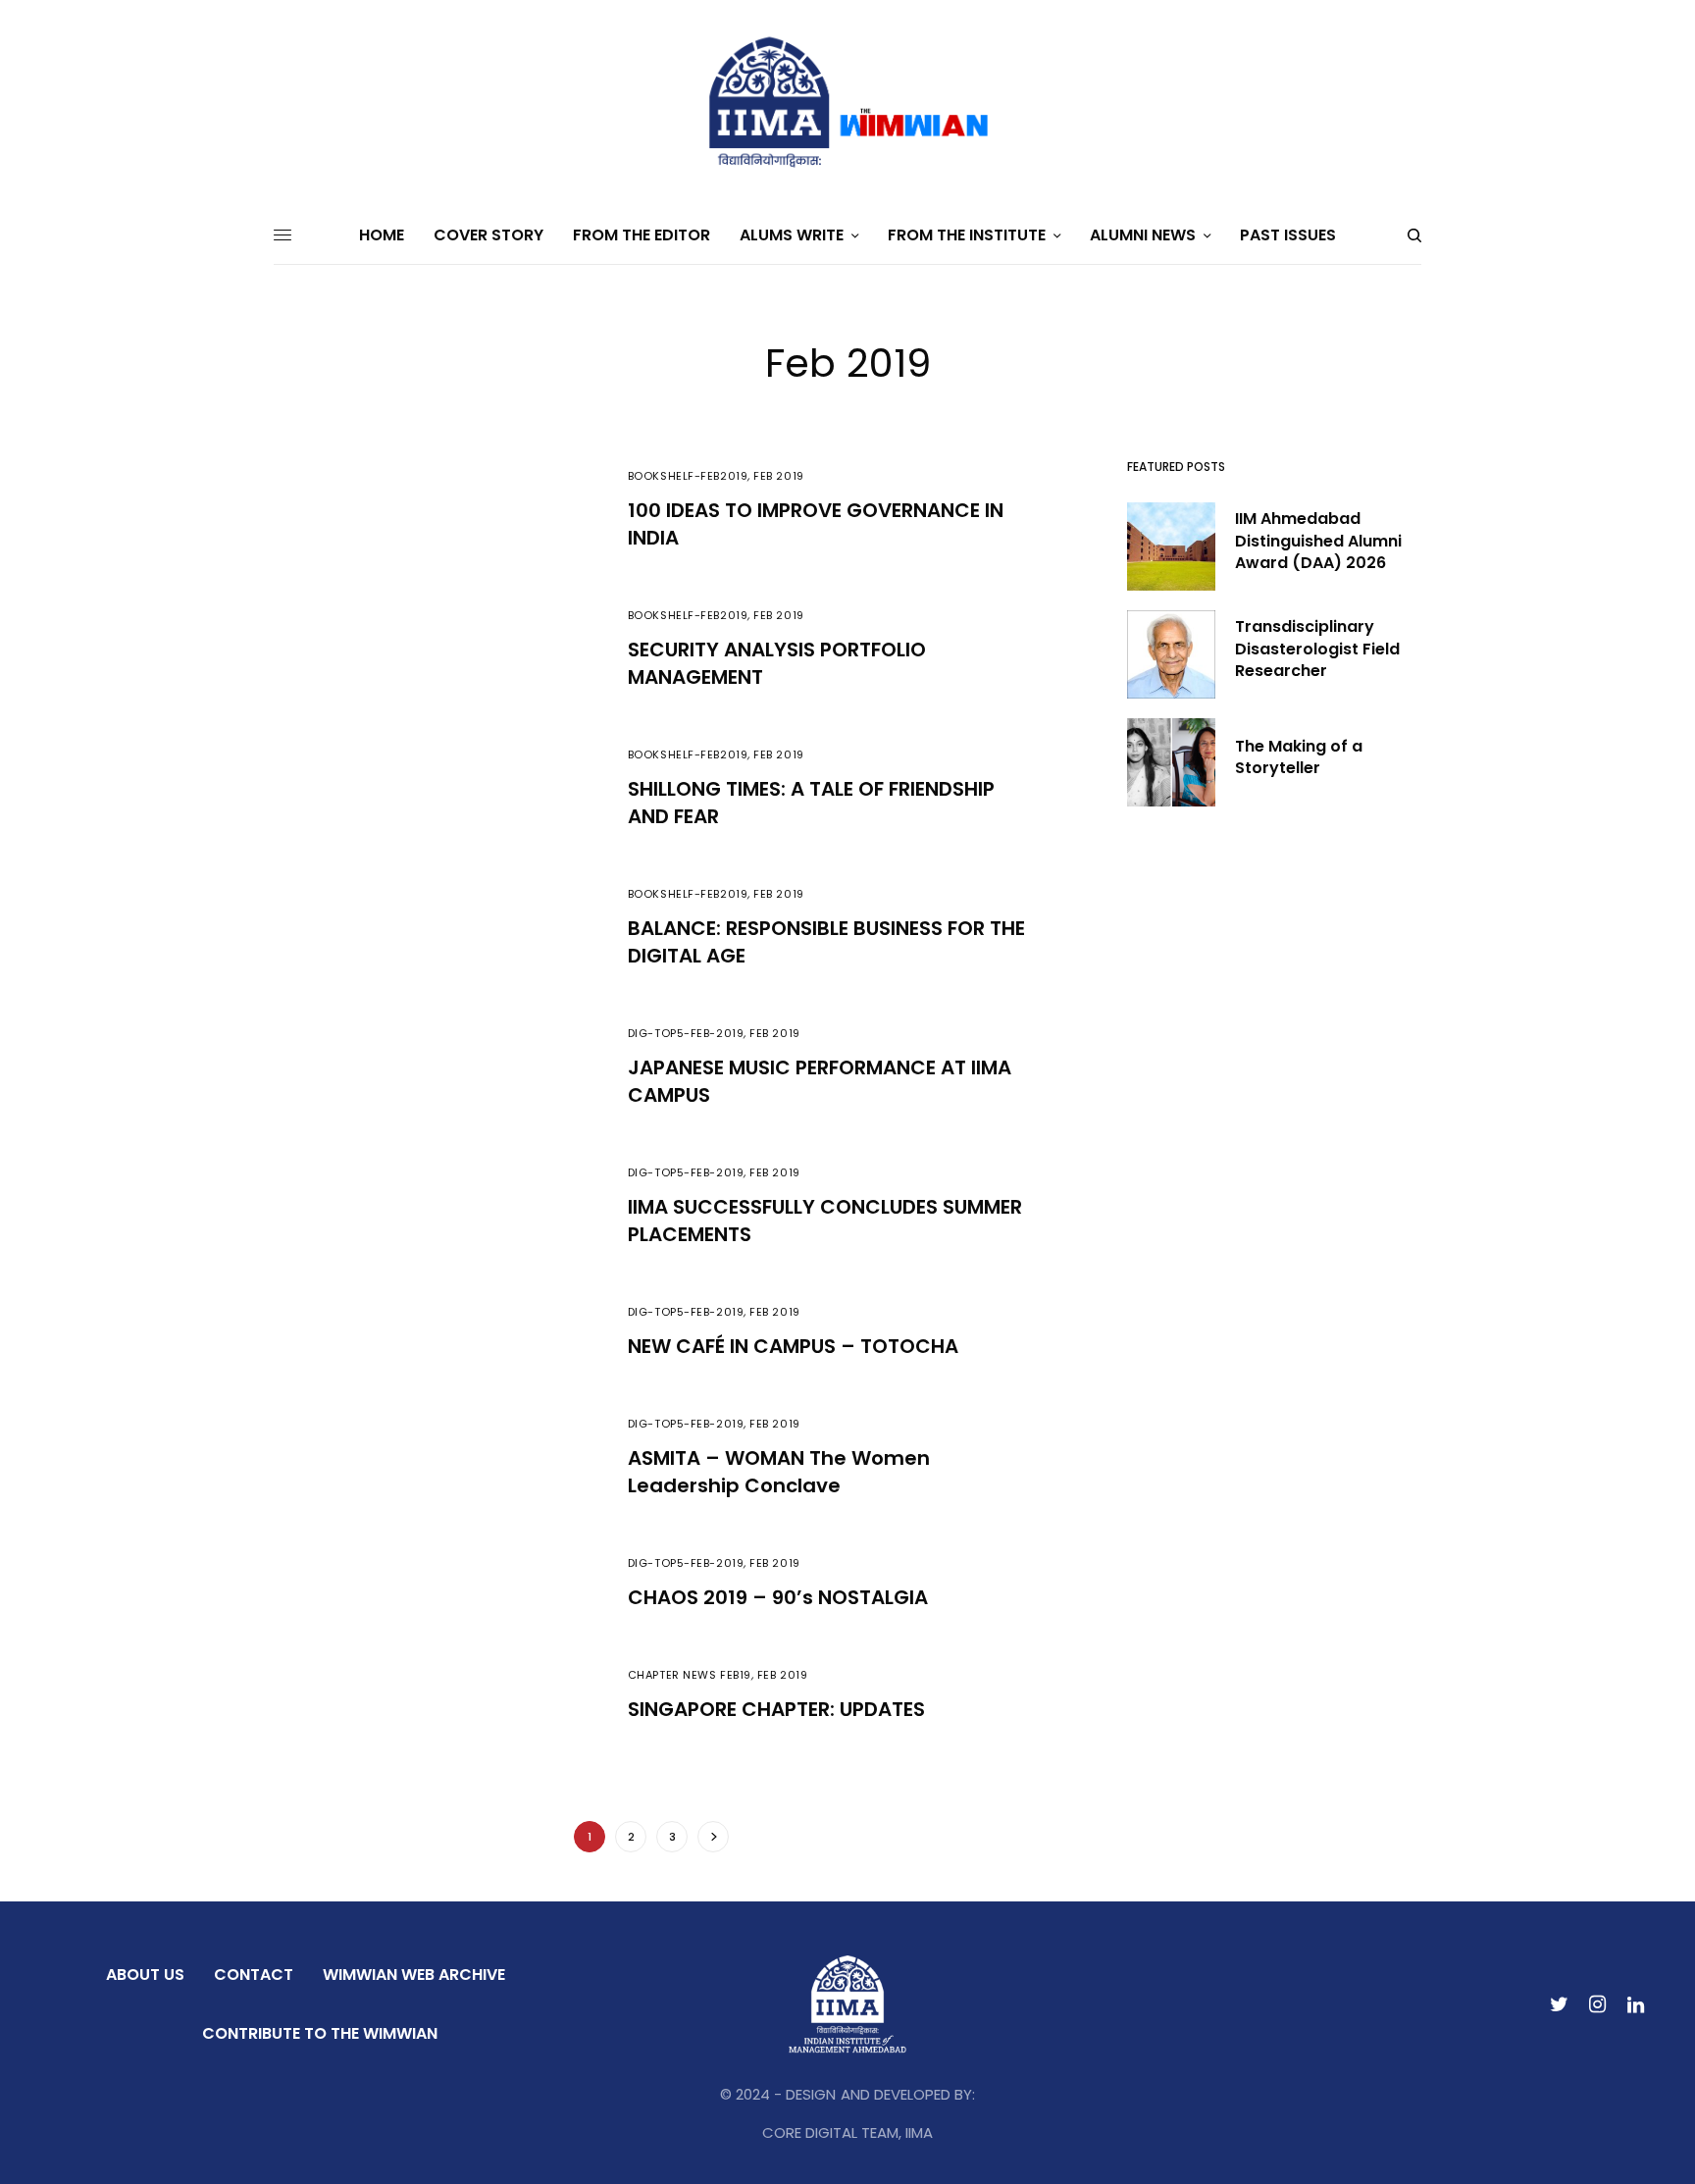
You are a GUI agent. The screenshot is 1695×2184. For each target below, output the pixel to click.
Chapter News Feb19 (690, 1675)
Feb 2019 (778, 476)
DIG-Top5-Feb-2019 (686, 1033)
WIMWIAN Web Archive (414, 1975)
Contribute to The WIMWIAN (320, 2033)
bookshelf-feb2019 (688, 476)
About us (145, 1975)
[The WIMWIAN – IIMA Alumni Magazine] (847, 103)
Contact (254, 1975)
